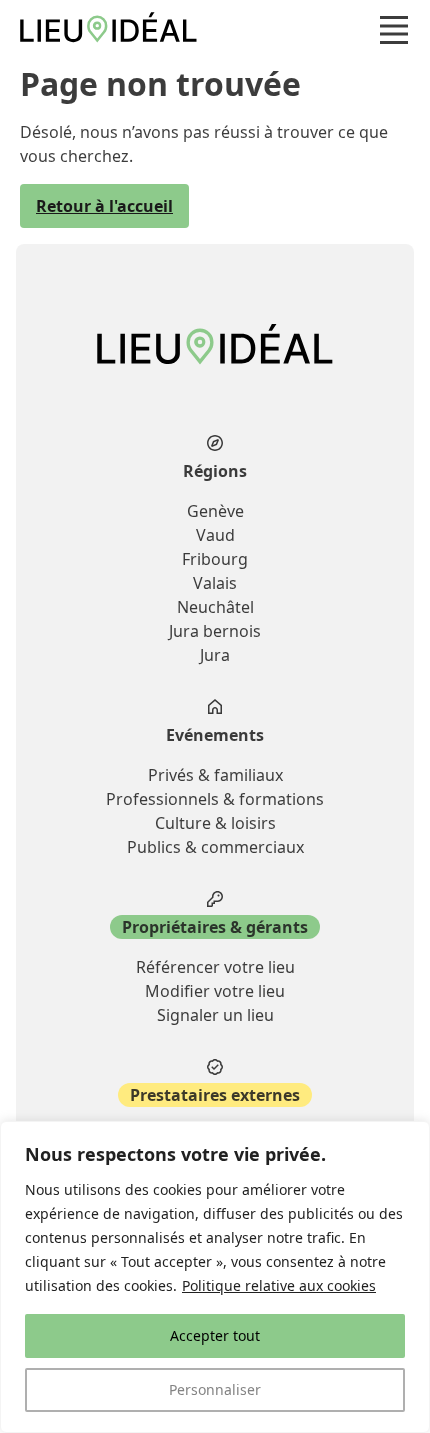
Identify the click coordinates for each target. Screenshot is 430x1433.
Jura (215, 655)
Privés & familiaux (215, 775)
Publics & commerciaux (215, 847)
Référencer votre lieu (215, 967)
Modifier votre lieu (215, 991)
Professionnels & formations (215, 799)
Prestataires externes (215, 1095)
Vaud (215, 535)
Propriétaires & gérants (215, 927)
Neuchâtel (215, 607)
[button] (394, 30)
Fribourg (215, 559)
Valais (215, 583)
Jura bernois (215, 631)
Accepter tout (215, 1335)
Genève (215, 511)
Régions (215, 471)
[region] (215, 1277)
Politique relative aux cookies (279, 1285)
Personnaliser (215, 1389)
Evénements (215, 735)
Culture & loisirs (215, 823)
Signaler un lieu (215, 1015)
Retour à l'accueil (104, 206)
